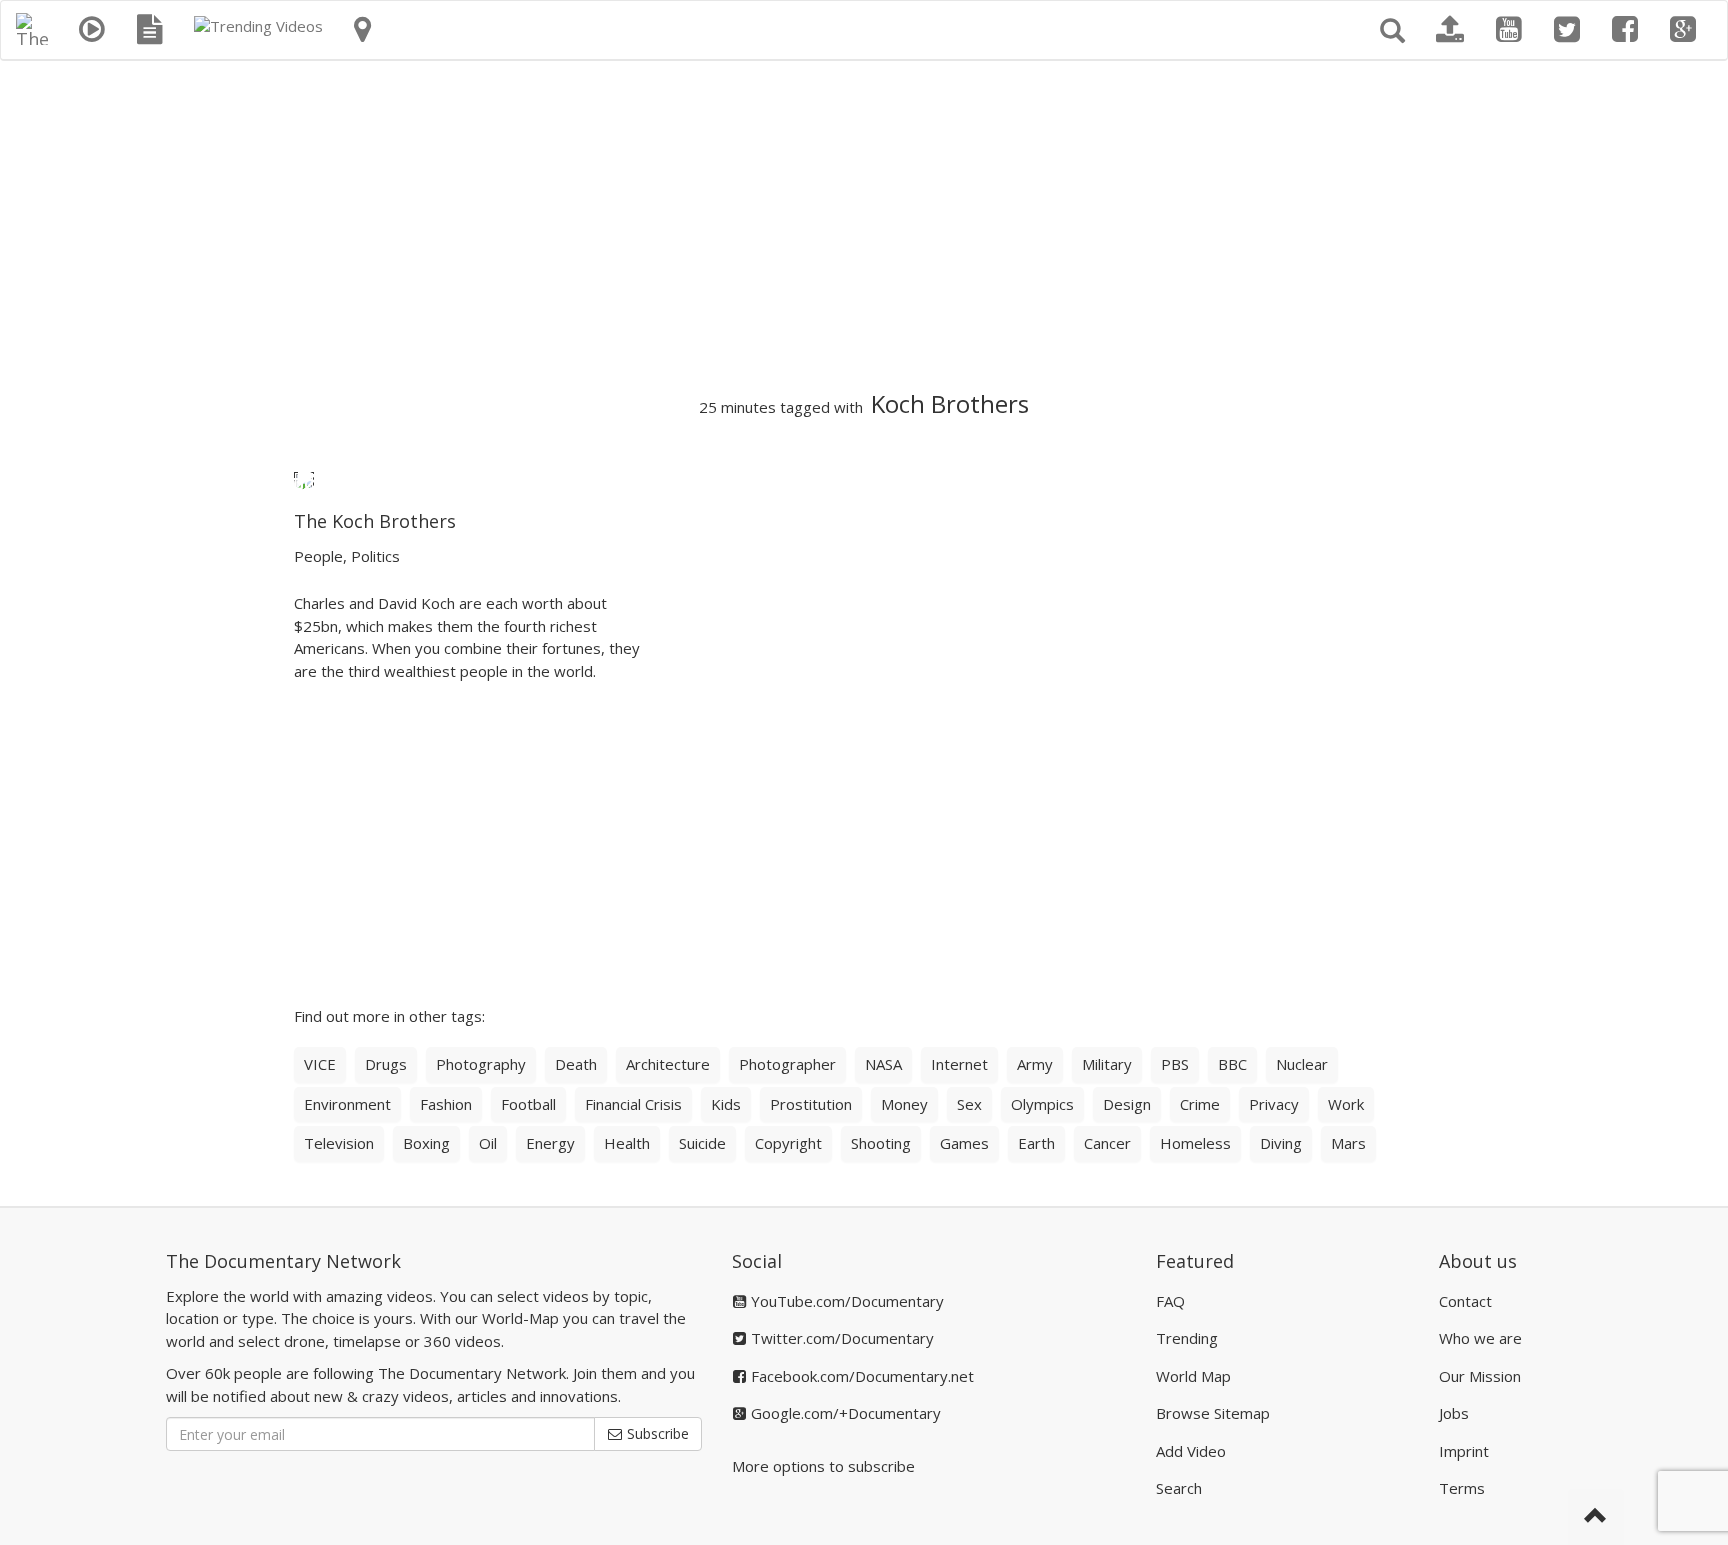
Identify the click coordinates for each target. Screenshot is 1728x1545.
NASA (883, 1064)
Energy (550, 1143)
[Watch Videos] (92, 30)
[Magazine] (150, 30)
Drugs (386, 1064)
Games (964, 1143)
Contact (1465, 1301)
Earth (1036, 1143)
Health (627, 1143)
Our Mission (1480, 1376)
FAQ (1170, 1301)
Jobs (1454, 1413)
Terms (1462, 1488)
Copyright (788, 1143)
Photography (481, 1064)
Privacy (1274, 1104)
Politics (375, 556)
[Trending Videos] (258, 26)
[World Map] (362, 30)
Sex (969, 1104)
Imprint (1464, 1451)
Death (576, 1064)
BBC (1232, 1064)
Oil (488, 1143)
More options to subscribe (823, 1466)
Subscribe (656, 1433)
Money (904, 1104)
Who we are (1480, 1338)
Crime (1200, 1104)
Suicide (702, 1143)
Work (1346, 1104)
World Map (1193, 1376)
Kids (726, 1104)
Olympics (1042, 1104)
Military (1107, 1064)
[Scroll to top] (1596, 1517)
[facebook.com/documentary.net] (1625, 30)
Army (1035, 1064)
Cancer (1107, 1143)
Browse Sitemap (1213, 1413)
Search (1179, 1488)
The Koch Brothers (375, 521)
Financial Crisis (633, 1104)
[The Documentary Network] (32, 26)
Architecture (668, 1064)
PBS (1175, 1064)
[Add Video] (1450, 30)
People (318, 556)
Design (1127, 1104)
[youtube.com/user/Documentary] (1509, 30)
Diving (1281, 1143)
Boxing (426, 1143)
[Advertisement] (864, 226)
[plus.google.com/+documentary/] (1683, 30)
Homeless (1195, 1143)
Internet (959, 1064)
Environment (347, 1104)
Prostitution (811, 1104)
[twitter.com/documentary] (1567, 30)
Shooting (881, 1143)
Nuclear (1302, 1064)
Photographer (787, 1064)
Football (528, 1104)
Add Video (1191, 1451)
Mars (1348, 1143)
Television (339, 1143)
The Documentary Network (283, 1261)
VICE (320, 1064)
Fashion (446, 1104)
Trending (1187, 1338)
